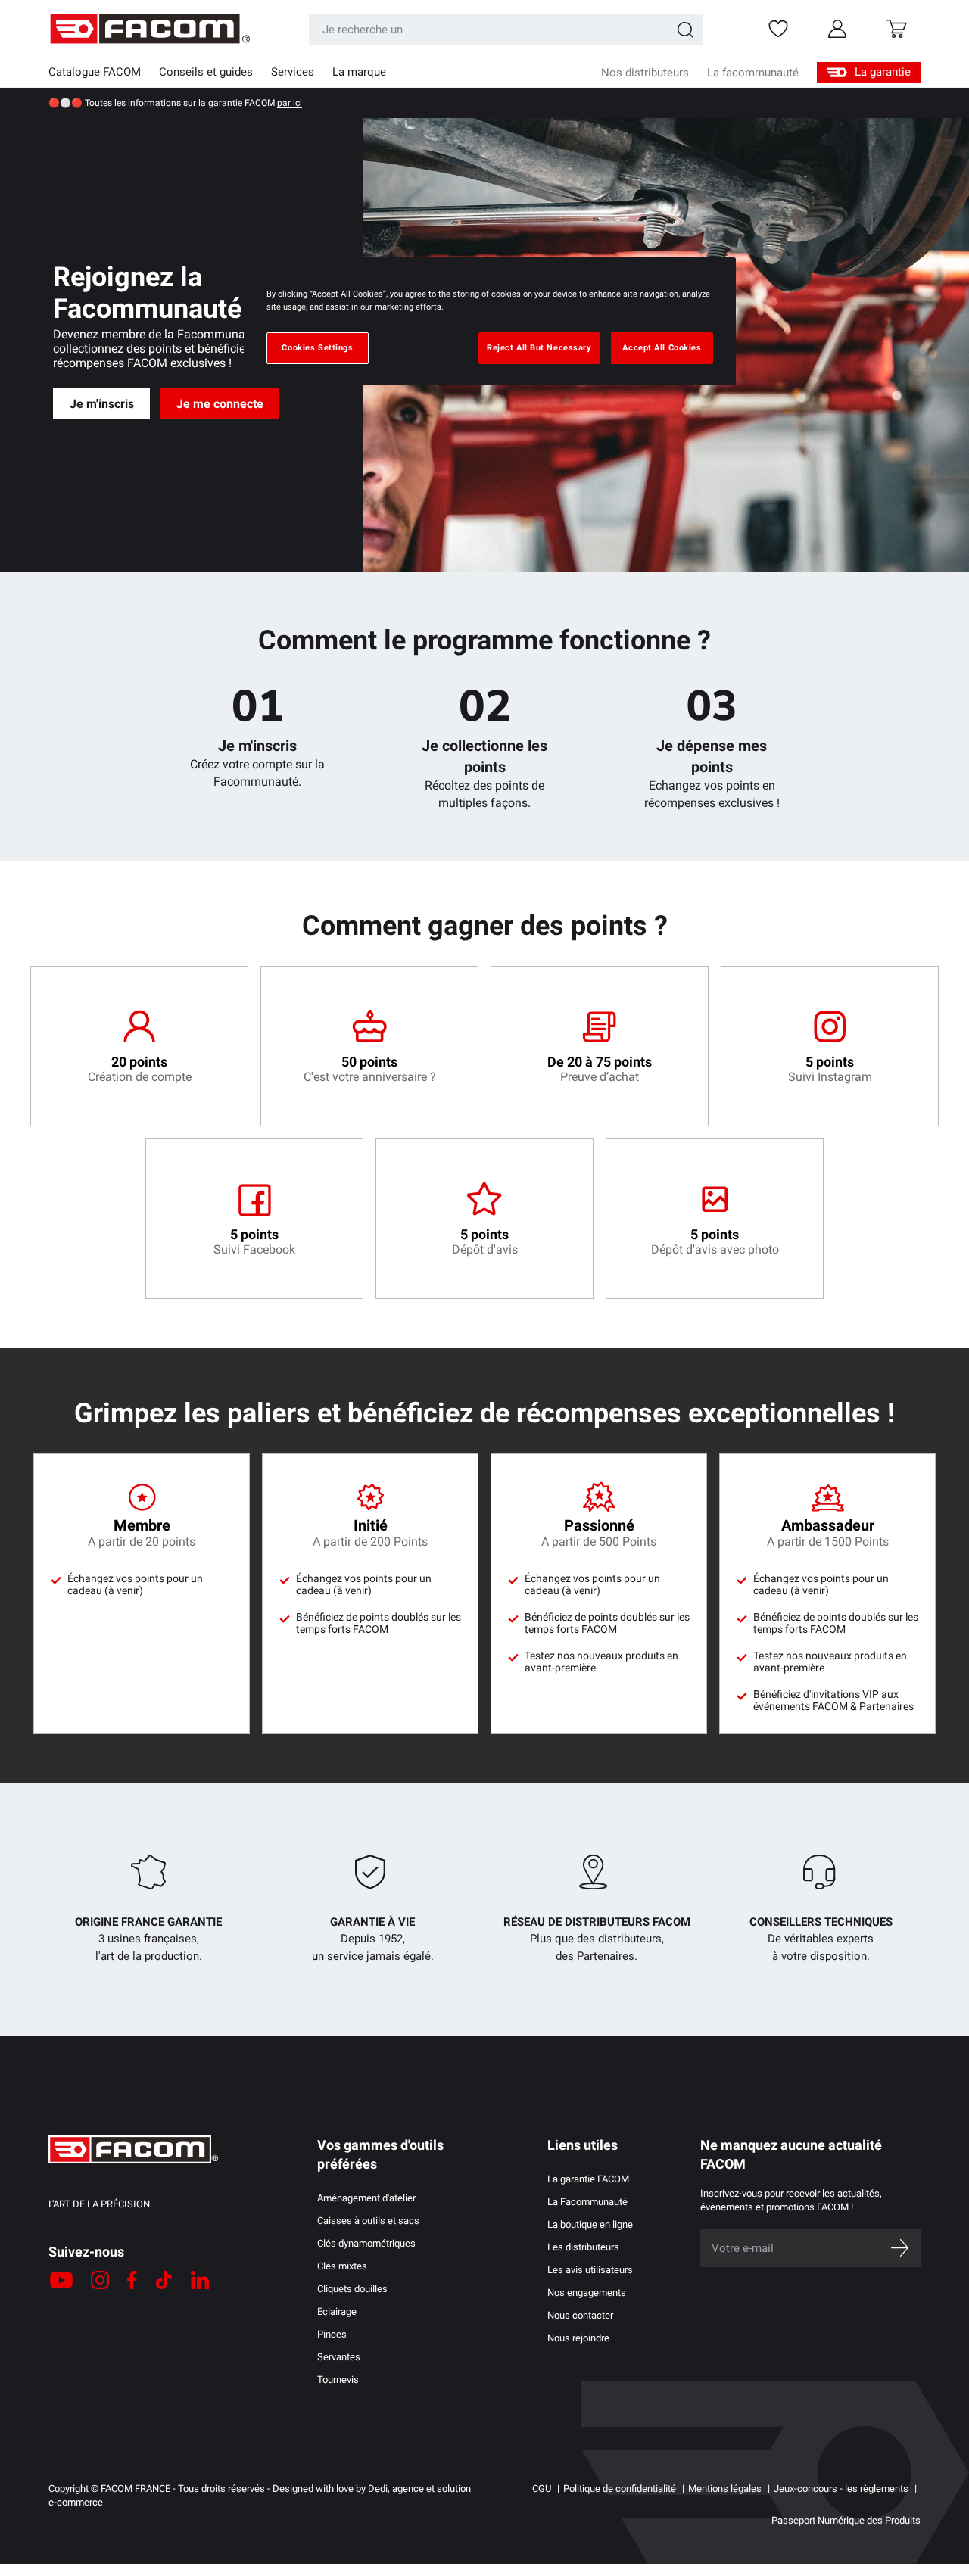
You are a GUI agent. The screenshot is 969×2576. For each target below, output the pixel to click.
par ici (290, 103)
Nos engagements (587, 2293)
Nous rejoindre (578, 2338)
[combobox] (506, 30)
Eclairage (337, 2311)
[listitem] (139, 1046)
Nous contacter (580, 2315)
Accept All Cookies (662, 347)
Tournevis (338, 2380)
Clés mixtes (342, 2266)
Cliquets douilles (352, 2289)
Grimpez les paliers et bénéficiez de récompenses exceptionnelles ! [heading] (484, 1413)
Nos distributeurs (645, 73)
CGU (542, 2489)
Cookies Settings (317, 347)
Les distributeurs (583, 2247)
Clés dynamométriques (366, 2243)
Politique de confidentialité (620, 2489)
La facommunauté (753, 73)
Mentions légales (725, 2489)
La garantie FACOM (588, 2179)
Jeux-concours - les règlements (841, 2489)
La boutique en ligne (590, 2224)
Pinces (332, 2334)
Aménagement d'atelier (366, 2198)
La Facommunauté (587, 2202)
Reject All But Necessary (539, 347)
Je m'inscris (102, 404)
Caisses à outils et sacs (368, 2221)
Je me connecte (220, 404)
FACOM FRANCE (136, 2489)
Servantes (339, 2357)
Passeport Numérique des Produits (846, 2520)
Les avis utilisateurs (590, 2270)
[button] (896, 29)
